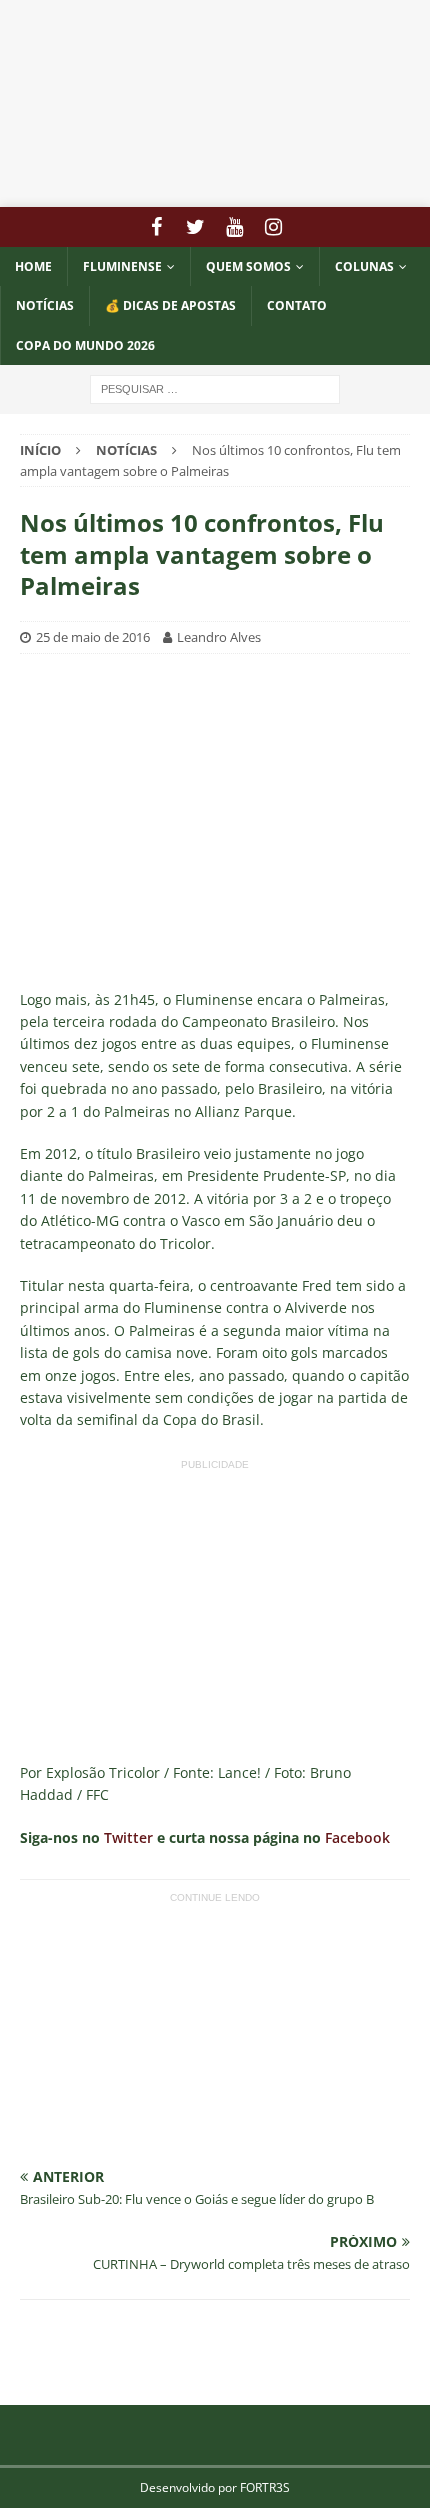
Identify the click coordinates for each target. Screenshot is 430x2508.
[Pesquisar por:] (215, 387)
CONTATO (297, 305)
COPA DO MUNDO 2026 (85, 345)
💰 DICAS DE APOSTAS (170, 305)
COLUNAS (364, 266)
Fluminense (122, 266)
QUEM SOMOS (248, 266)
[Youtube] (234, 227)
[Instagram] (273, 227)
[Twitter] (195, 227)
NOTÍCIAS (45, 305)
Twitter (128, 1837)
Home (33, 266)
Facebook (357, 1837)
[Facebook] (156, 227)
